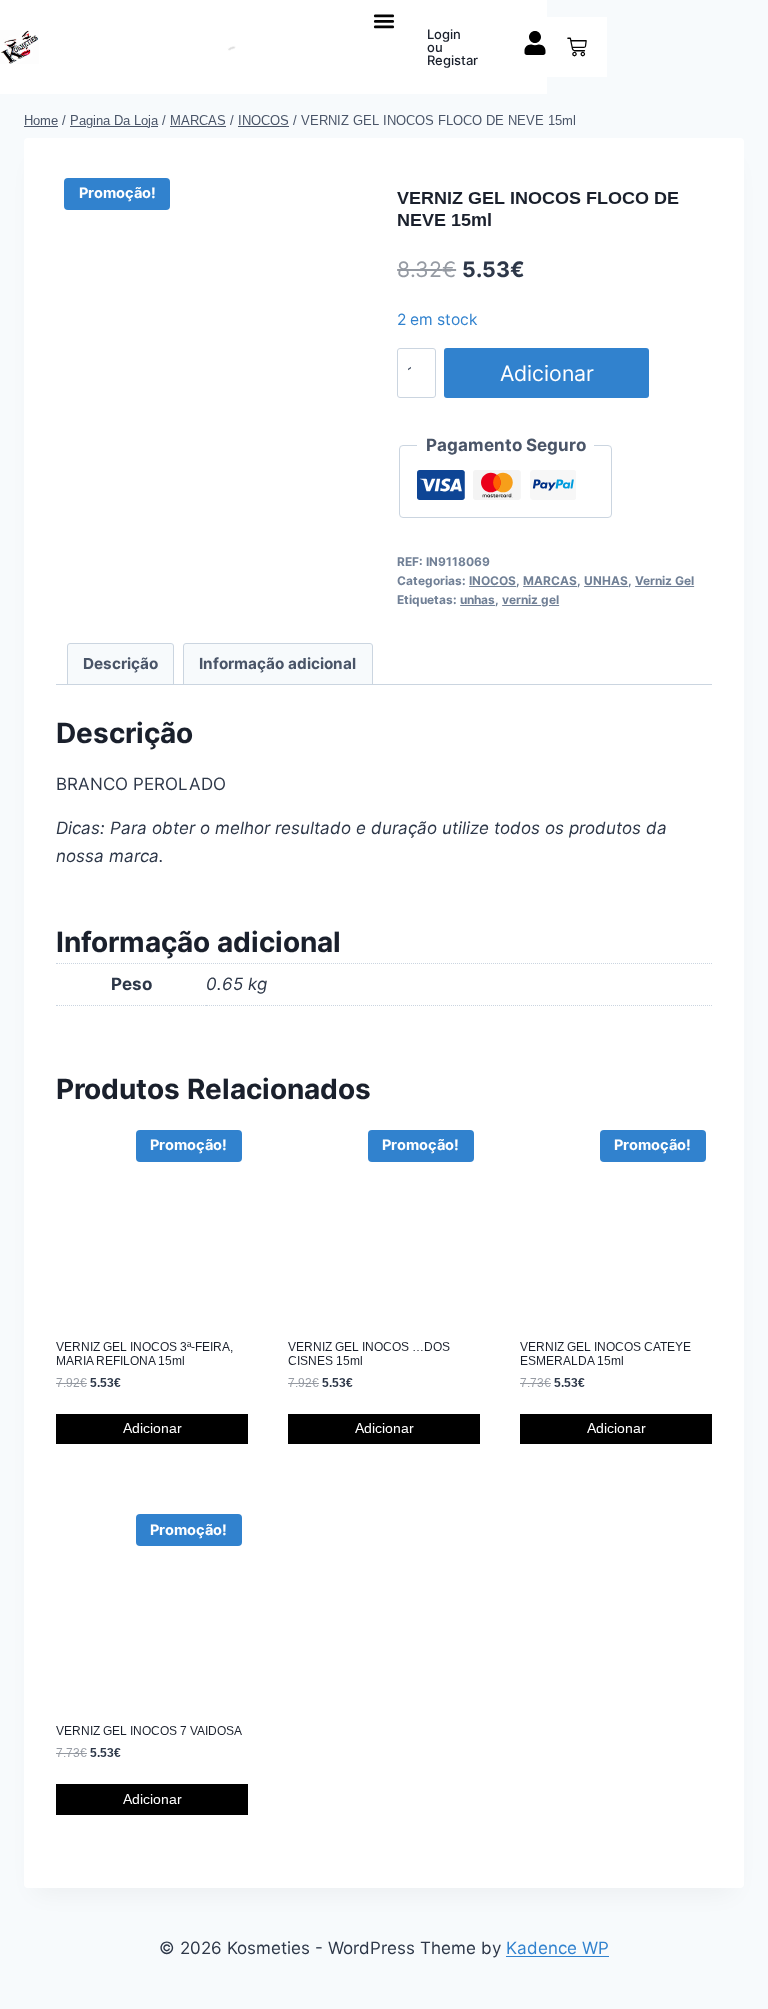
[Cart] (577, 47)
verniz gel (530, 599)
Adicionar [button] (152, 1428)
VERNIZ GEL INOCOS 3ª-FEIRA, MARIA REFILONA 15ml (144, 1354)
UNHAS (606, 580)
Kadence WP (557, 1948)
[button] (384, 20)
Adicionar (547, 373)
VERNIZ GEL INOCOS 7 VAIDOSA (149, 1731)
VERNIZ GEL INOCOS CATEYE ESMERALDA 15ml (605, 1354)
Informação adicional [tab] (277, 663)
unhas (477, 599)
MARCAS (550, 580)
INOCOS (492, 580)
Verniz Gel (664, 580)
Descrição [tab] (120, 663)
